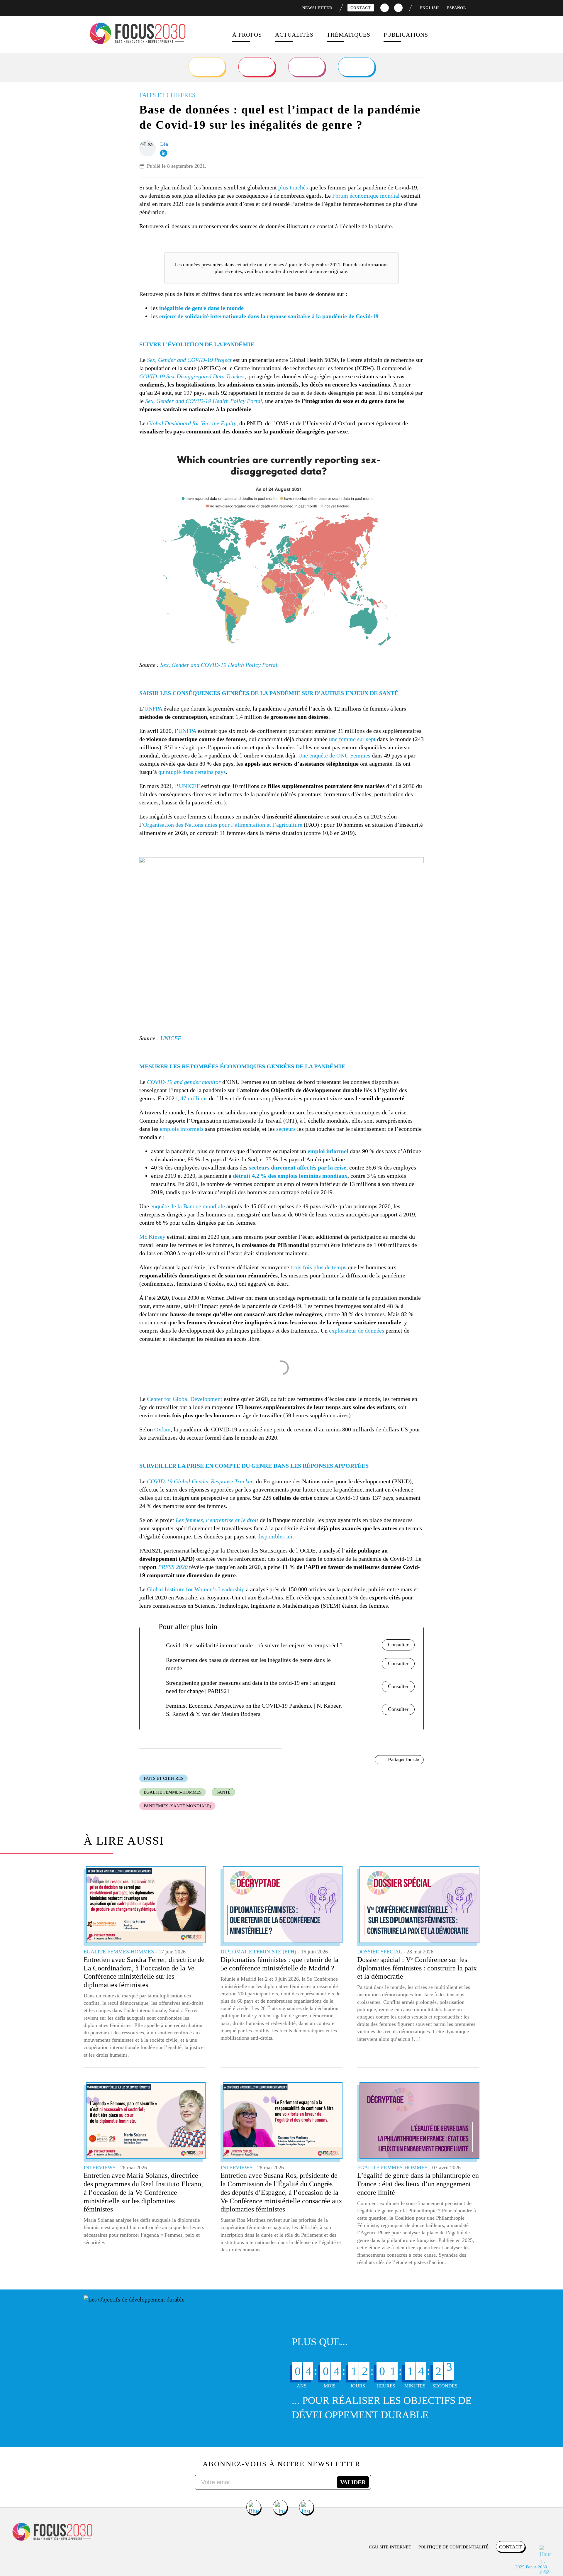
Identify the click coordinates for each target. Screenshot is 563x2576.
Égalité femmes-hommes (173, 1792)
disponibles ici (275, 1536)
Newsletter (317, 8)
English (429, 8)
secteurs (286, 1129)
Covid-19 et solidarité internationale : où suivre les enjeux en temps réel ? (254, 1645)
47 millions (194, 1098)
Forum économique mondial (366, 196)
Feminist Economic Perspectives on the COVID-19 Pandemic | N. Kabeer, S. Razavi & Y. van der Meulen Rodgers (254, 1710)
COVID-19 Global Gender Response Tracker (200, 1481)
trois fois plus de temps (318, 1267)
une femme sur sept (352, 739)
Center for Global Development (185, 1399)
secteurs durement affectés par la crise (298, 1167)
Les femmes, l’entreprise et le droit (217, 1520)
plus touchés (293, 187)
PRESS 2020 (173, 1567)
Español (456, 8)
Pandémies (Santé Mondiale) (177, 1806)
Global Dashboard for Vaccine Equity (192, 423)
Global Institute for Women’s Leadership (196, 1589)
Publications (406, 35)
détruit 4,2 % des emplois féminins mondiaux (290, 1176)
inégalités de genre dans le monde (201, 308)
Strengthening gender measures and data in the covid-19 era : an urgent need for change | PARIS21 (251, 1687)
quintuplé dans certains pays (192, 772)
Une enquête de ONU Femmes (334, 755)
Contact (361, 8)
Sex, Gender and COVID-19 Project (189, 360)
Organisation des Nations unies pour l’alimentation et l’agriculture (223, 825)
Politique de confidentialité (453, 2547)
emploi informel (328, 1151)
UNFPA (153, 709)
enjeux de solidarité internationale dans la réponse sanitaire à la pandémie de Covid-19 (269, 316)
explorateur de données (357, 1331)
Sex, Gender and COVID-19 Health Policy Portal (204, 401)
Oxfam (162, 1429)
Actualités (294, 35)
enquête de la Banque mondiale (188, 1206)
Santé (223, 1792)
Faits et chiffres (163, 1778)
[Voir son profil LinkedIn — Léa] (164, 153)
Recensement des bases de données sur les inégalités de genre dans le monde (248, 1664)
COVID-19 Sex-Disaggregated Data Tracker (192, 376)
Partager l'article (404, 1759)
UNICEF (189, 786)
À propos (247, 35)
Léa (164, 144)
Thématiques (349, 35)
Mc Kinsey (152, 1237)
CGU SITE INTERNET (390, 2547)
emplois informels (182, 1129)
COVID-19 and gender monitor (184, 1082)
